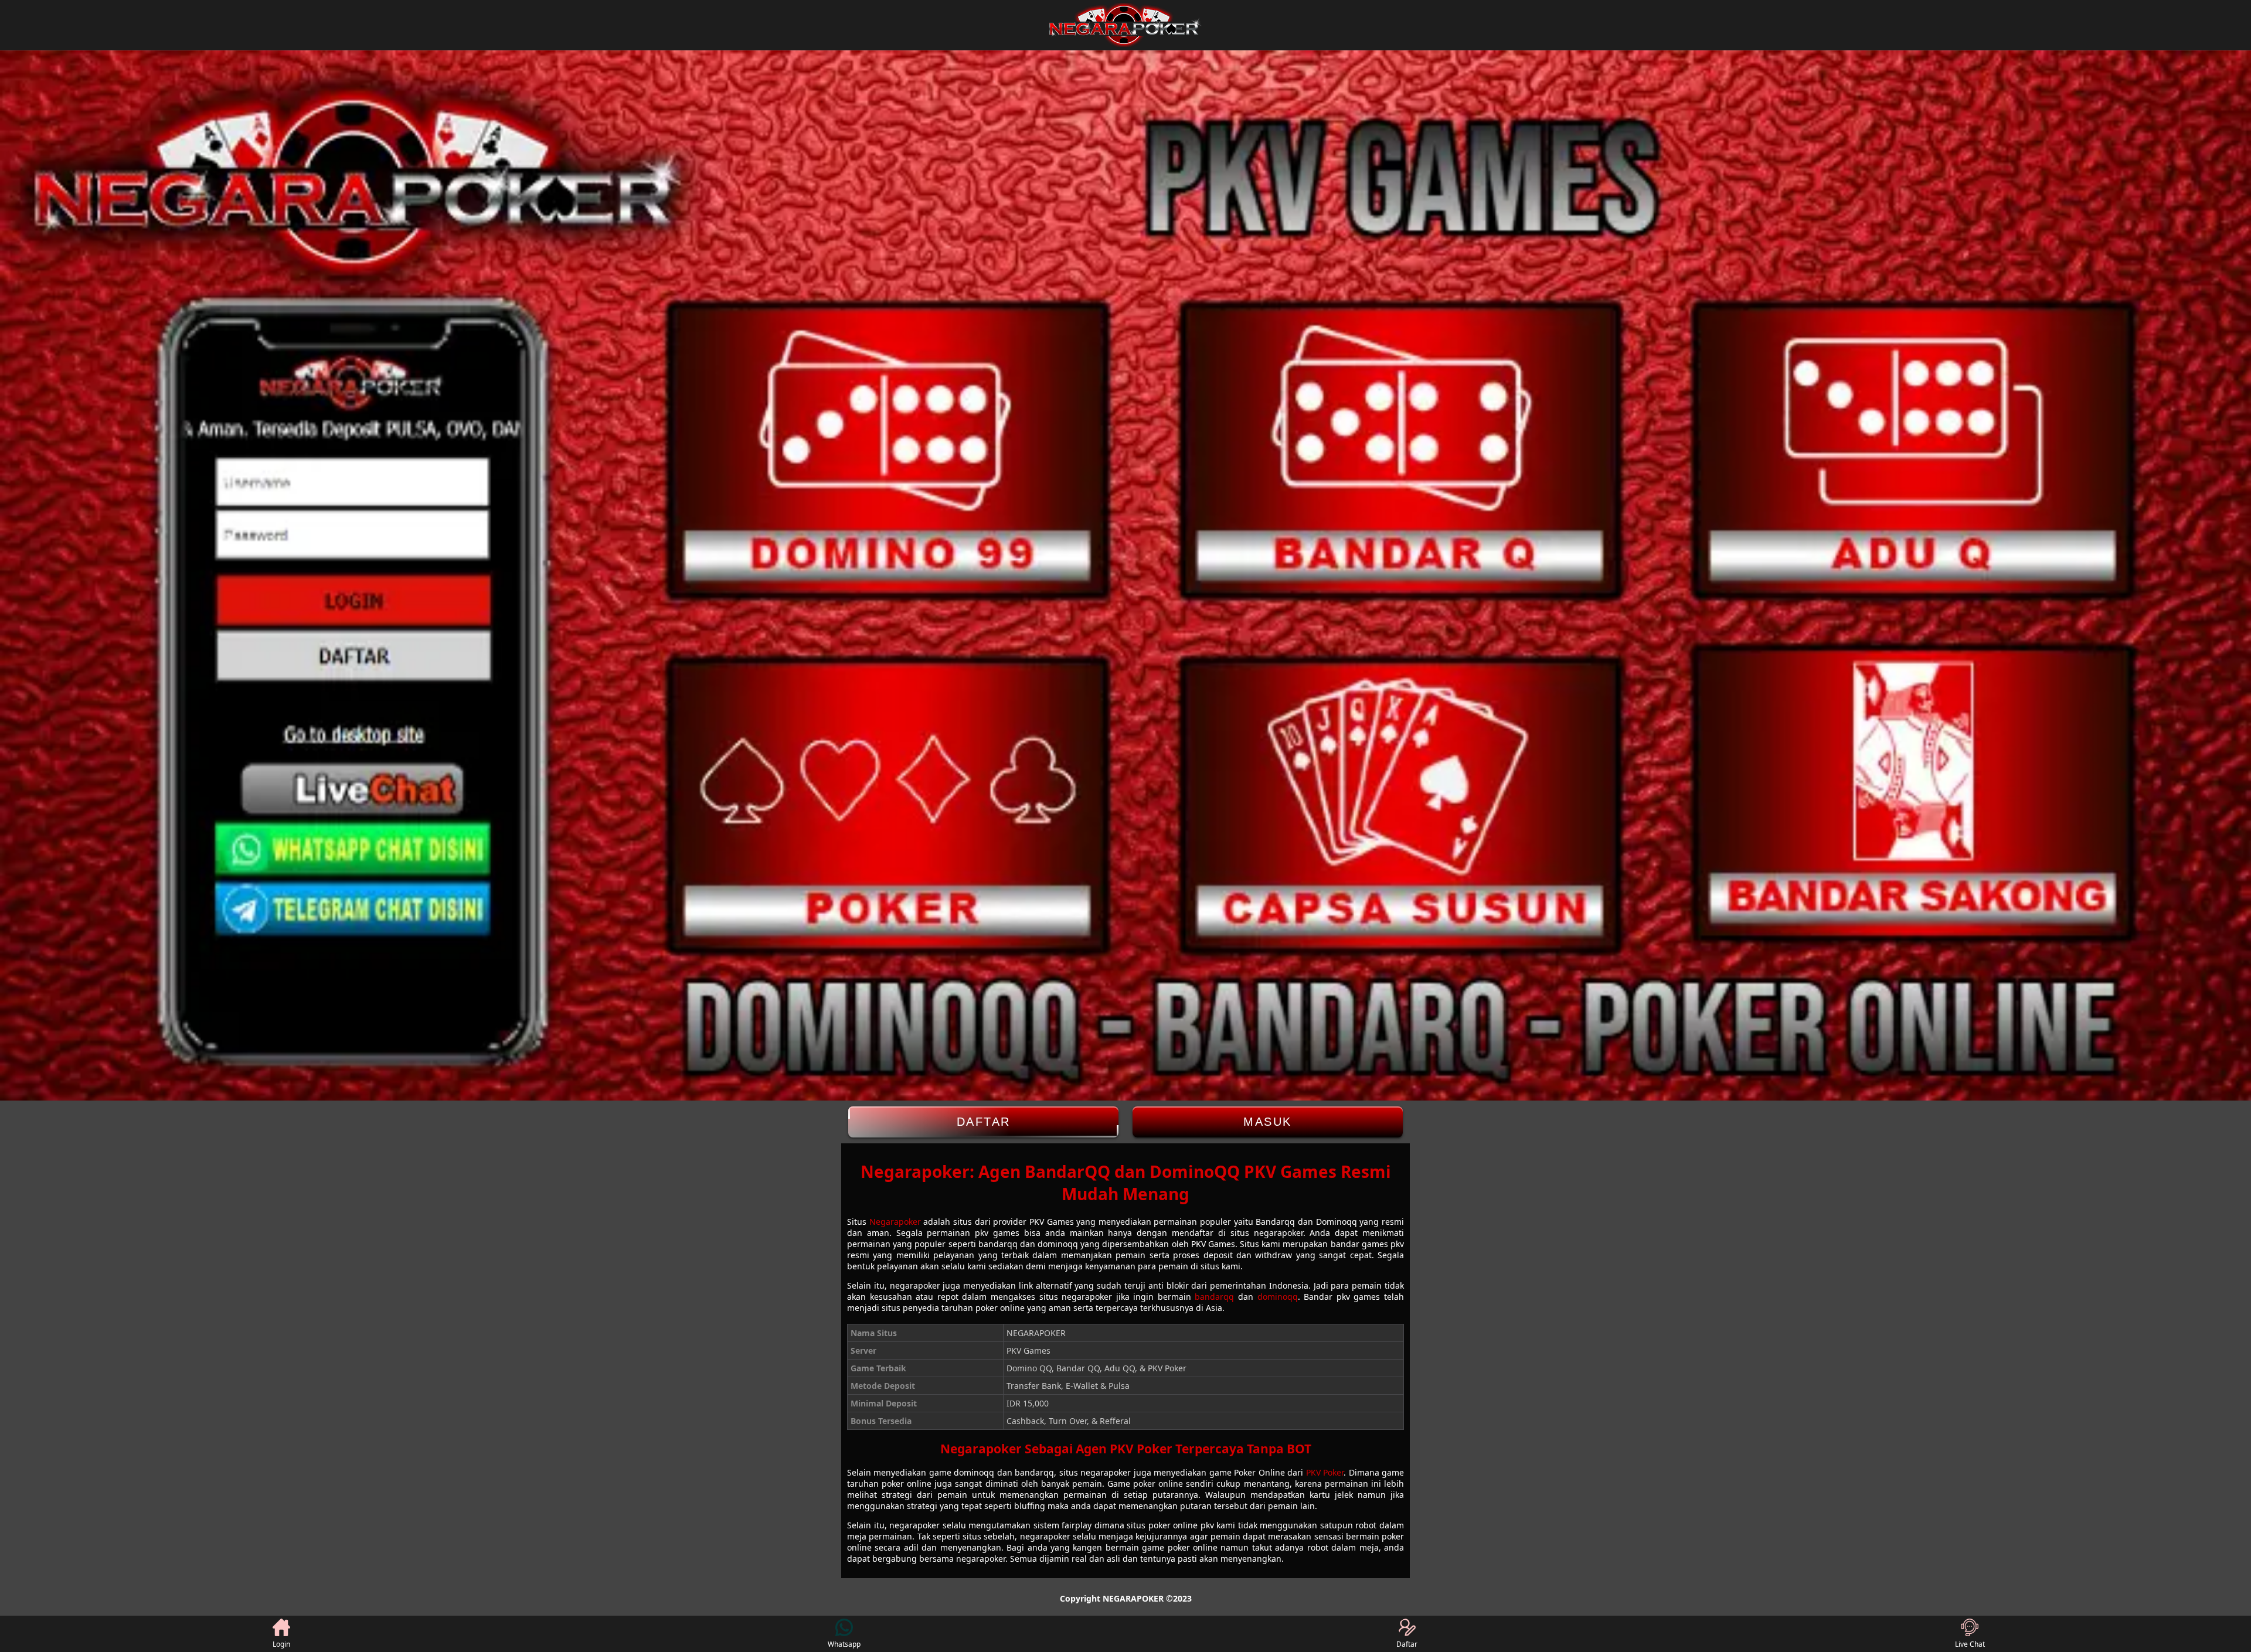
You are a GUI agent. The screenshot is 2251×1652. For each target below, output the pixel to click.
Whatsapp (844, 1644)
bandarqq (1214, 1297)
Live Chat (1970, 1644)
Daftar (984, 1122)
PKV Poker (1325, 1472)
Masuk (1268, 1122)
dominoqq (1278, 1297)
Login (281, 1644)
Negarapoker (895, 1222)
